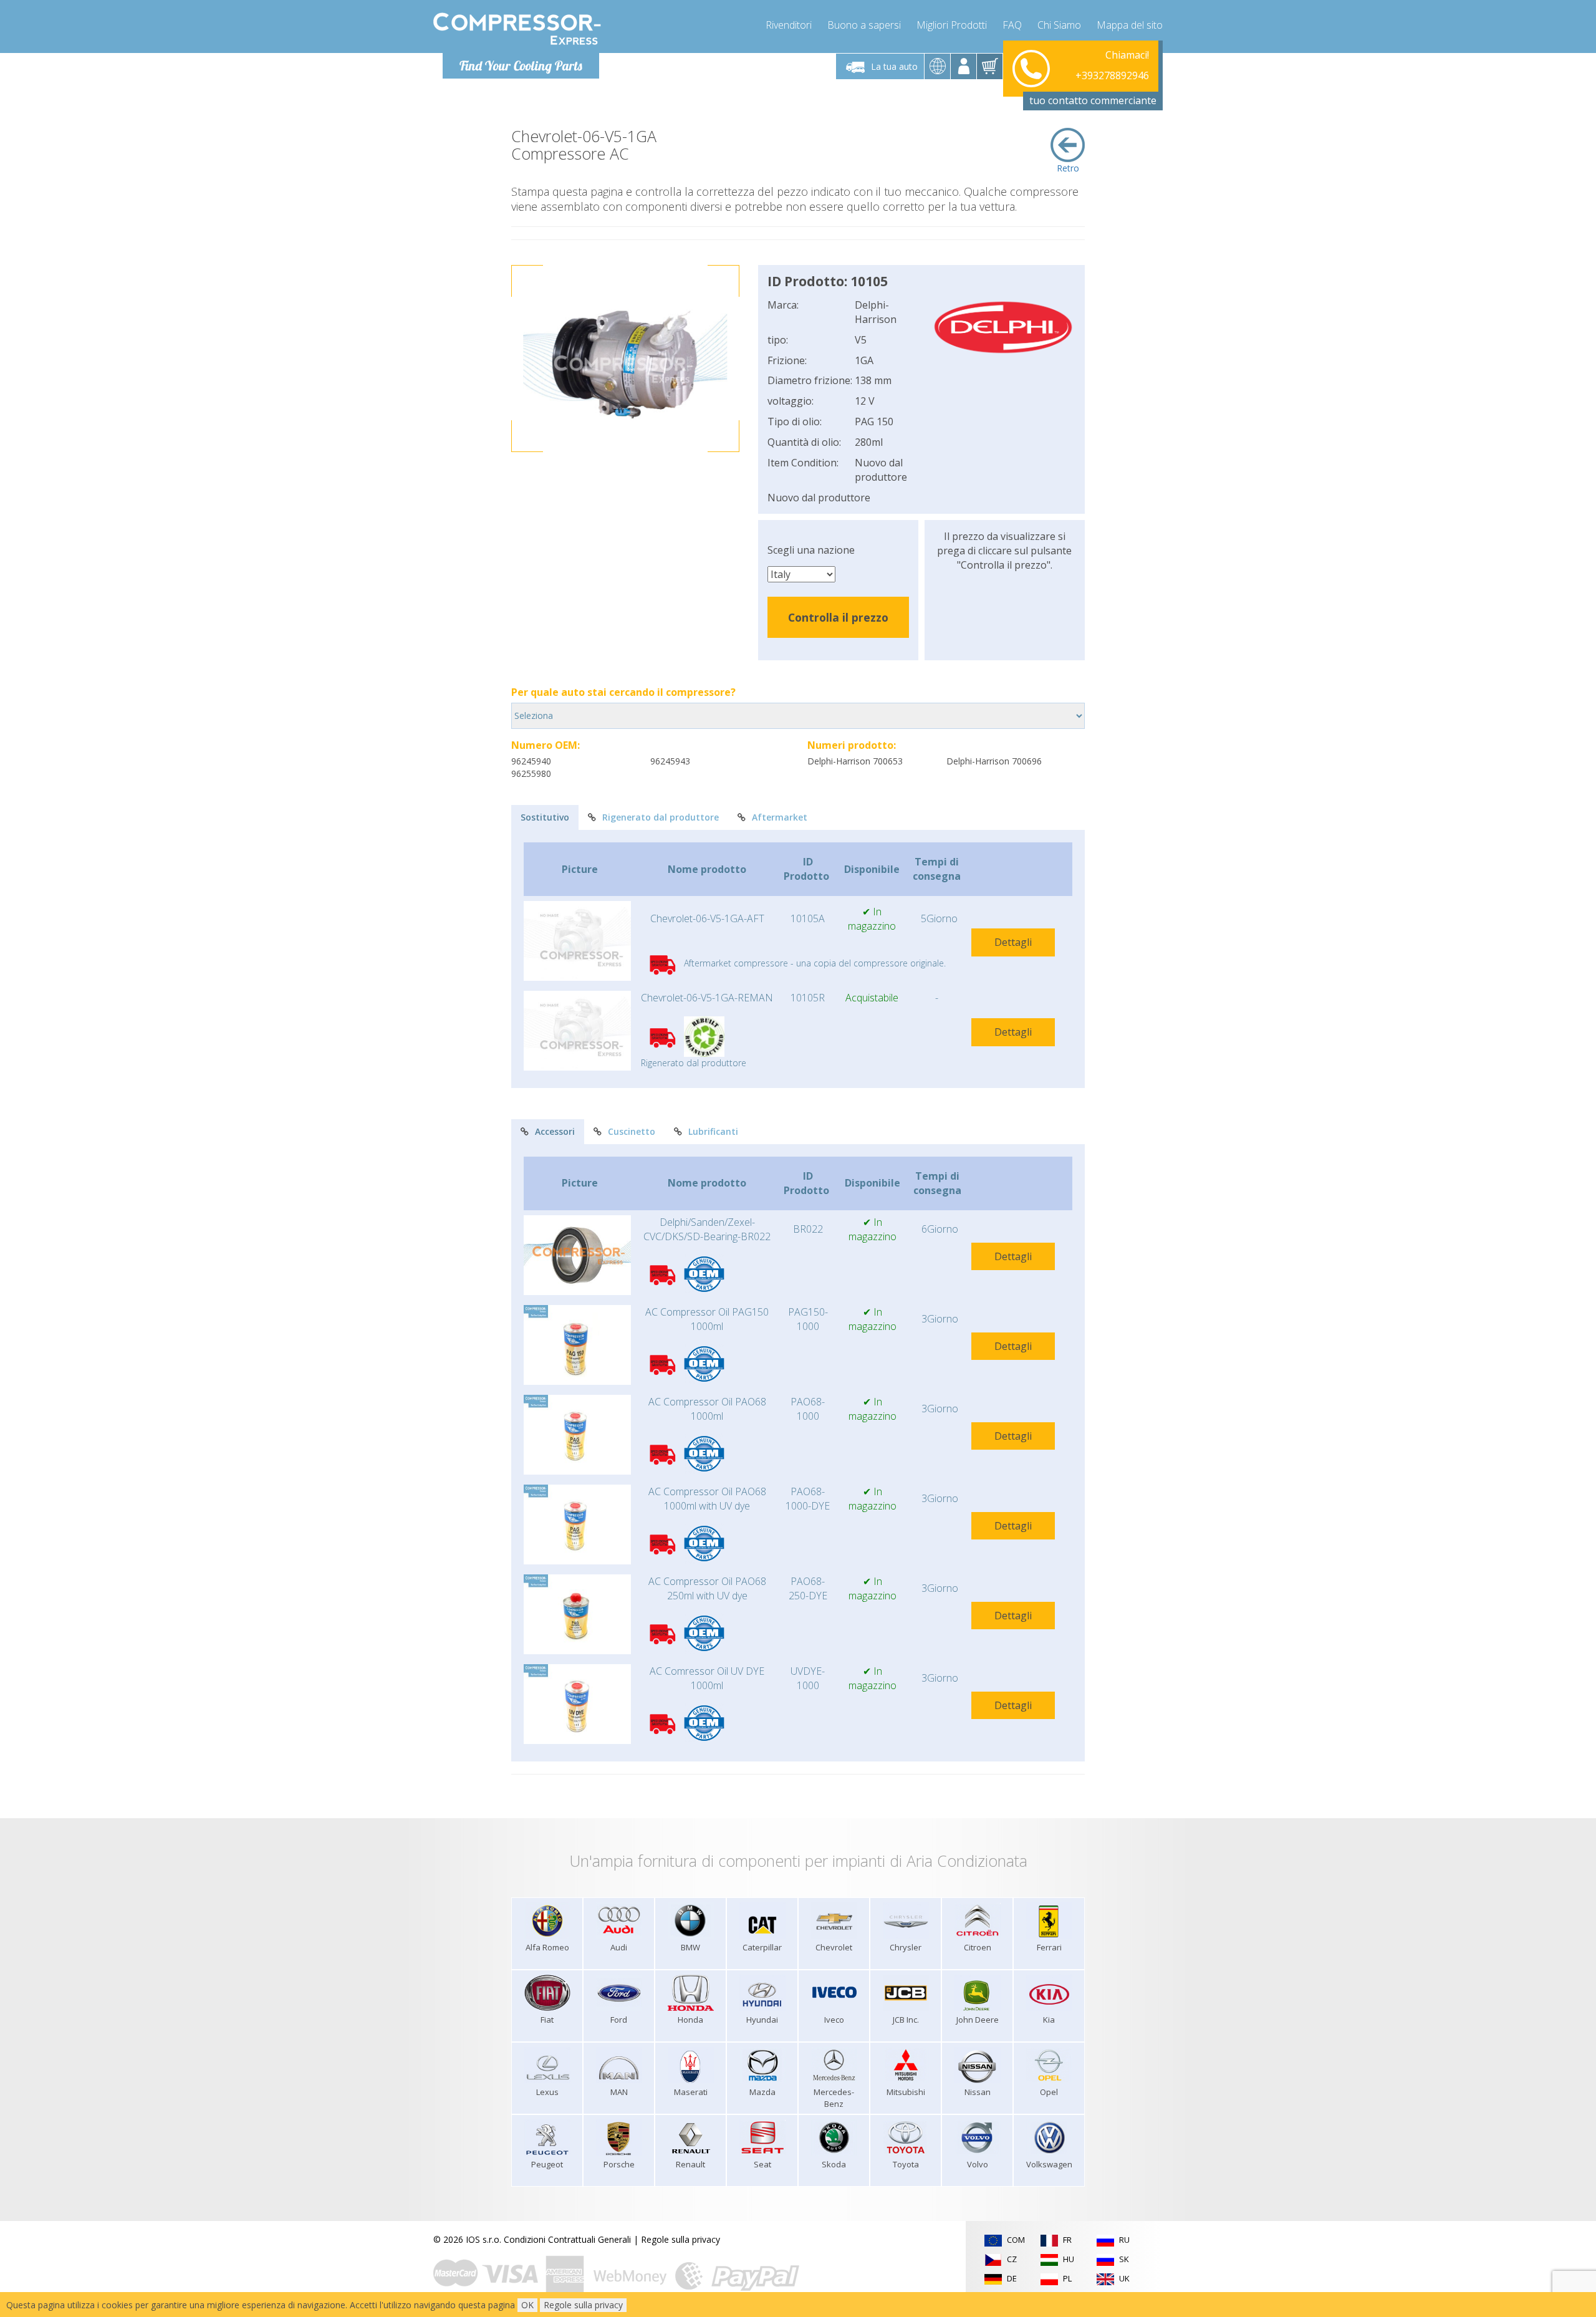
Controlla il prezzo (838, 617)
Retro (1068, 168)
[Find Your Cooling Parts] (517, 29)
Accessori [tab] (555, 1131)
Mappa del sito (1130, 25)
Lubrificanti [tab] (713, 1131)
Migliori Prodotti (952, 25)
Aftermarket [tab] (780, 817)
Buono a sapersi (864, 25)
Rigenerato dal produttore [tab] (661, 817)
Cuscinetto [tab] (632, 1131)
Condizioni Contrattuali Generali (567, 2239)
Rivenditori (789, 25)
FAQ (1012, 25)
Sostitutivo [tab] (545, 817)
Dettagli (1013, 942)
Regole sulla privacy (680, 2239)
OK (527, 2305)
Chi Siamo (1059, 25)
